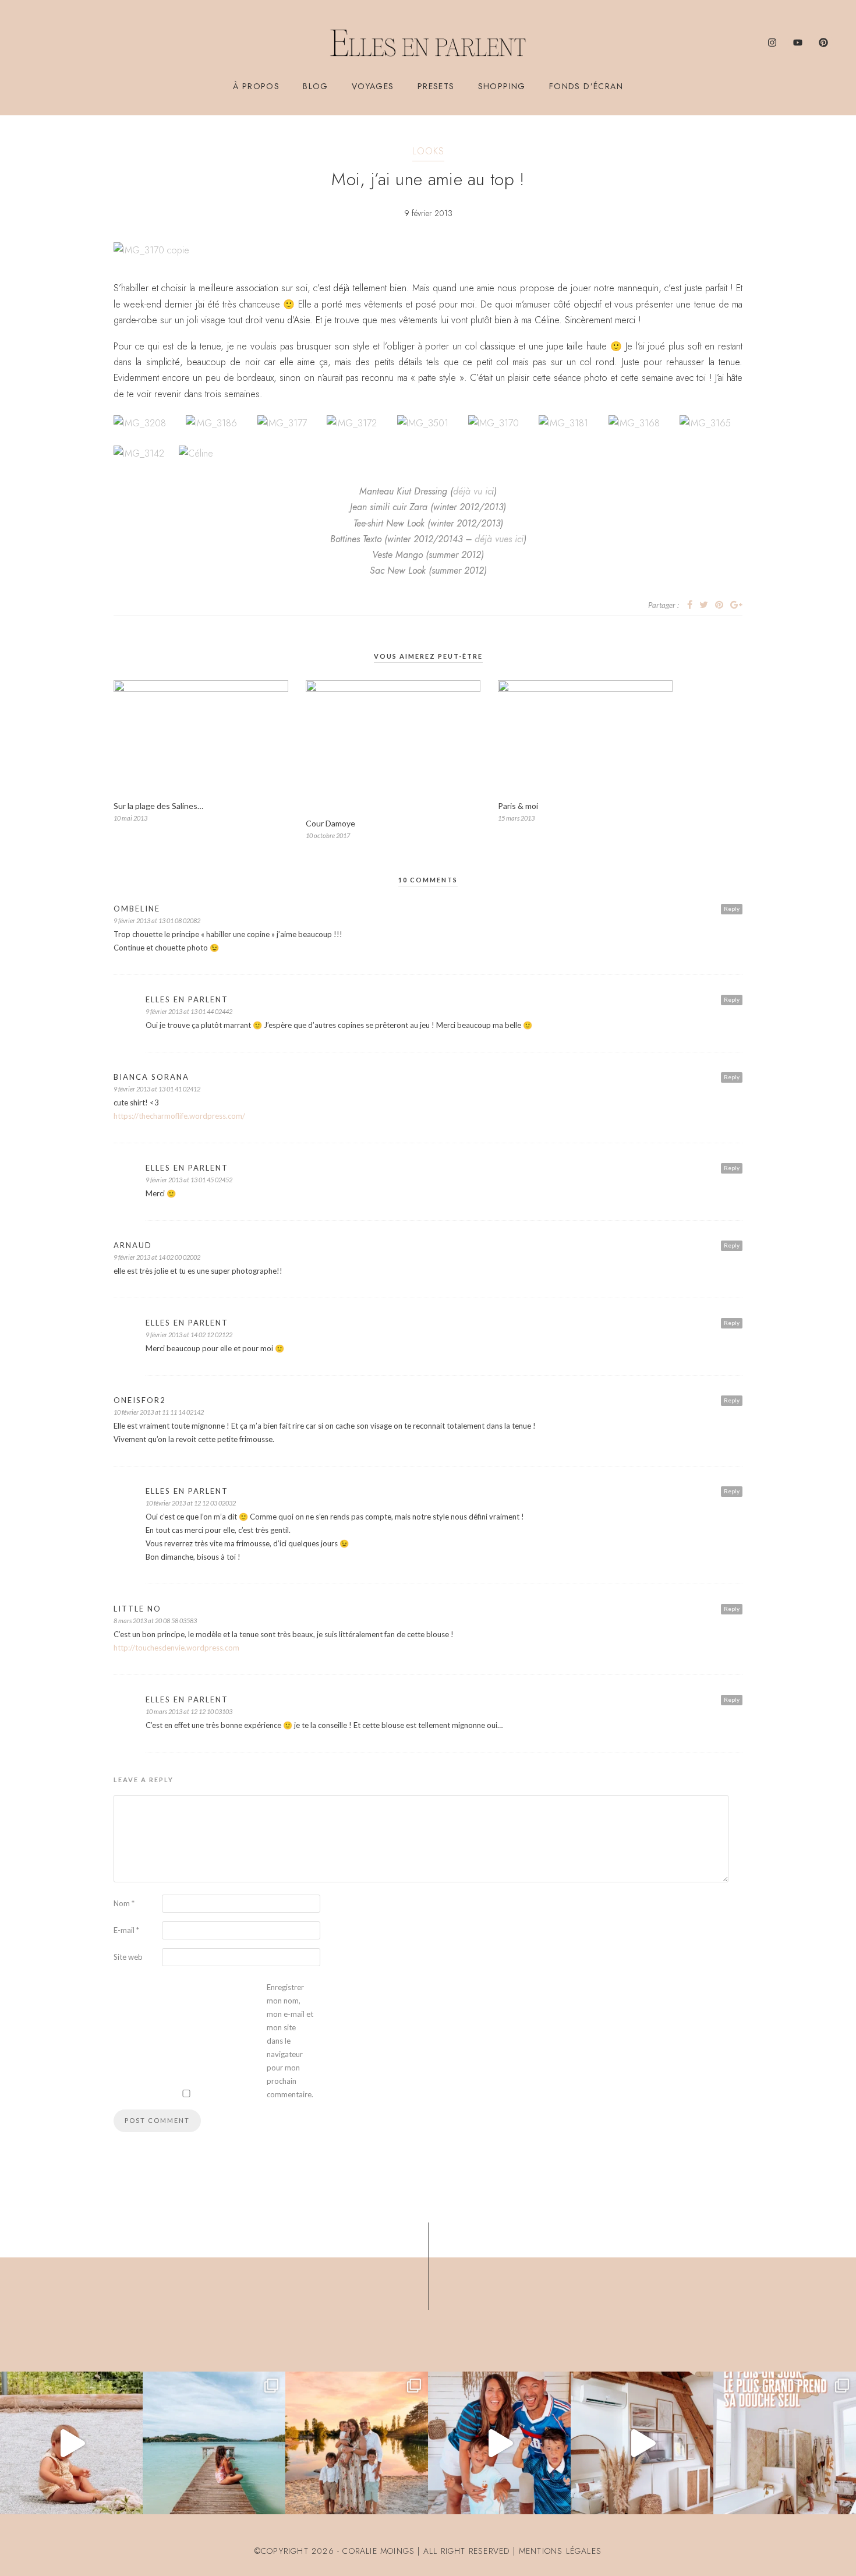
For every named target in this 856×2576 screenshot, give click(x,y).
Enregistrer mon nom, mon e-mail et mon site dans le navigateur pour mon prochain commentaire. (290, 2041)
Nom (124, 1903)
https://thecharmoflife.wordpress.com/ (179, 1116)
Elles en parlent (187, 999)
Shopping (502, 86)
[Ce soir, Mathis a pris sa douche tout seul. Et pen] (785, 2443)
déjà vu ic (472, 491)
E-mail (126, 1930)
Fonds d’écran (586, 86)
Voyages (373, 86)
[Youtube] (798, 43)
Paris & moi (518, 806)
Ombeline (137, 909)
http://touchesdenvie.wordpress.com (176, 1648)
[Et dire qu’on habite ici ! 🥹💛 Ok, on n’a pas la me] (214, 2443)
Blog (316, 86)
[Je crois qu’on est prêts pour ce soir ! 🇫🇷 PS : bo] (499, 2443)
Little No (137, 1609)
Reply (732, 909)
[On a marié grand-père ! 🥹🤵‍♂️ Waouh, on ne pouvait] (357, 2443)
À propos (256, 86)
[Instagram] (772, 43)
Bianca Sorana (151, 1077)
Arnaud (133, 1245)
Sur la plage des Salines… (158, 806)
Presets (436, 86)
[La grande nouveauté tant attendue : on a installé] (642, 2443)
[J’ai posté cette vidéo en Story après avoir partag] (71, 2443)
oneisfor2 (140, 1400)
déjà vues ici (499, 539)
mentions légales (560, 2551)
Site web (128, 1957)
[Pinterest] (823, 43)
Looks (428, 151)
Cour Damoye (330, 823)
